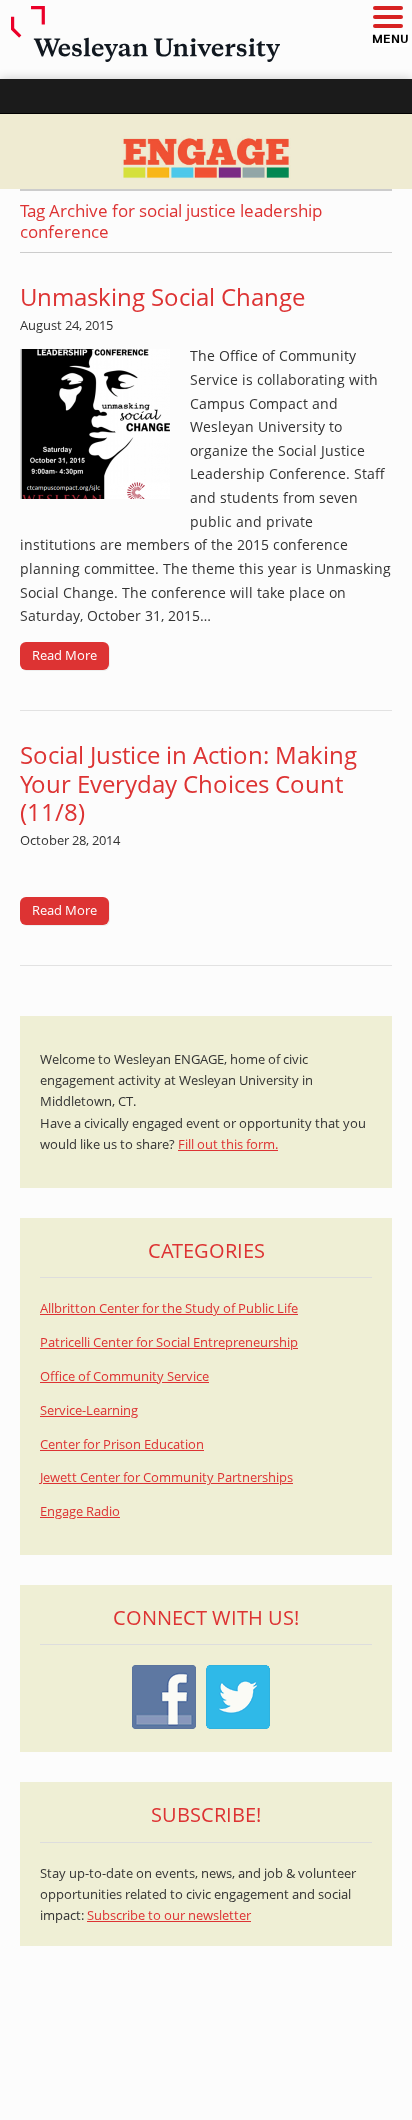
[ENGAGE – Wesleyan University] (206, 152)
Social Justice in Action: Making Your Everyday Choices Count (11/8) (188, 783)
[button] (387, 18)
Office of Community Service (124, 1376)
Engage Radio (80, 1511)
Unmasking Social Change (162, 296)
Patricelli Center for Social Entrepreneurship (169, 1342)
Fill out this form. (228, 1144)
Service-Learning (89, 1410)
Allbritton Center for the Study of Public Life (169, 1308)
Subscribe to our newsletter (169, 1915)
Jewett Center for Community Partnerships (166, 1477)
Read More (64, 655)
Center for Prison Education (122, 1444)
